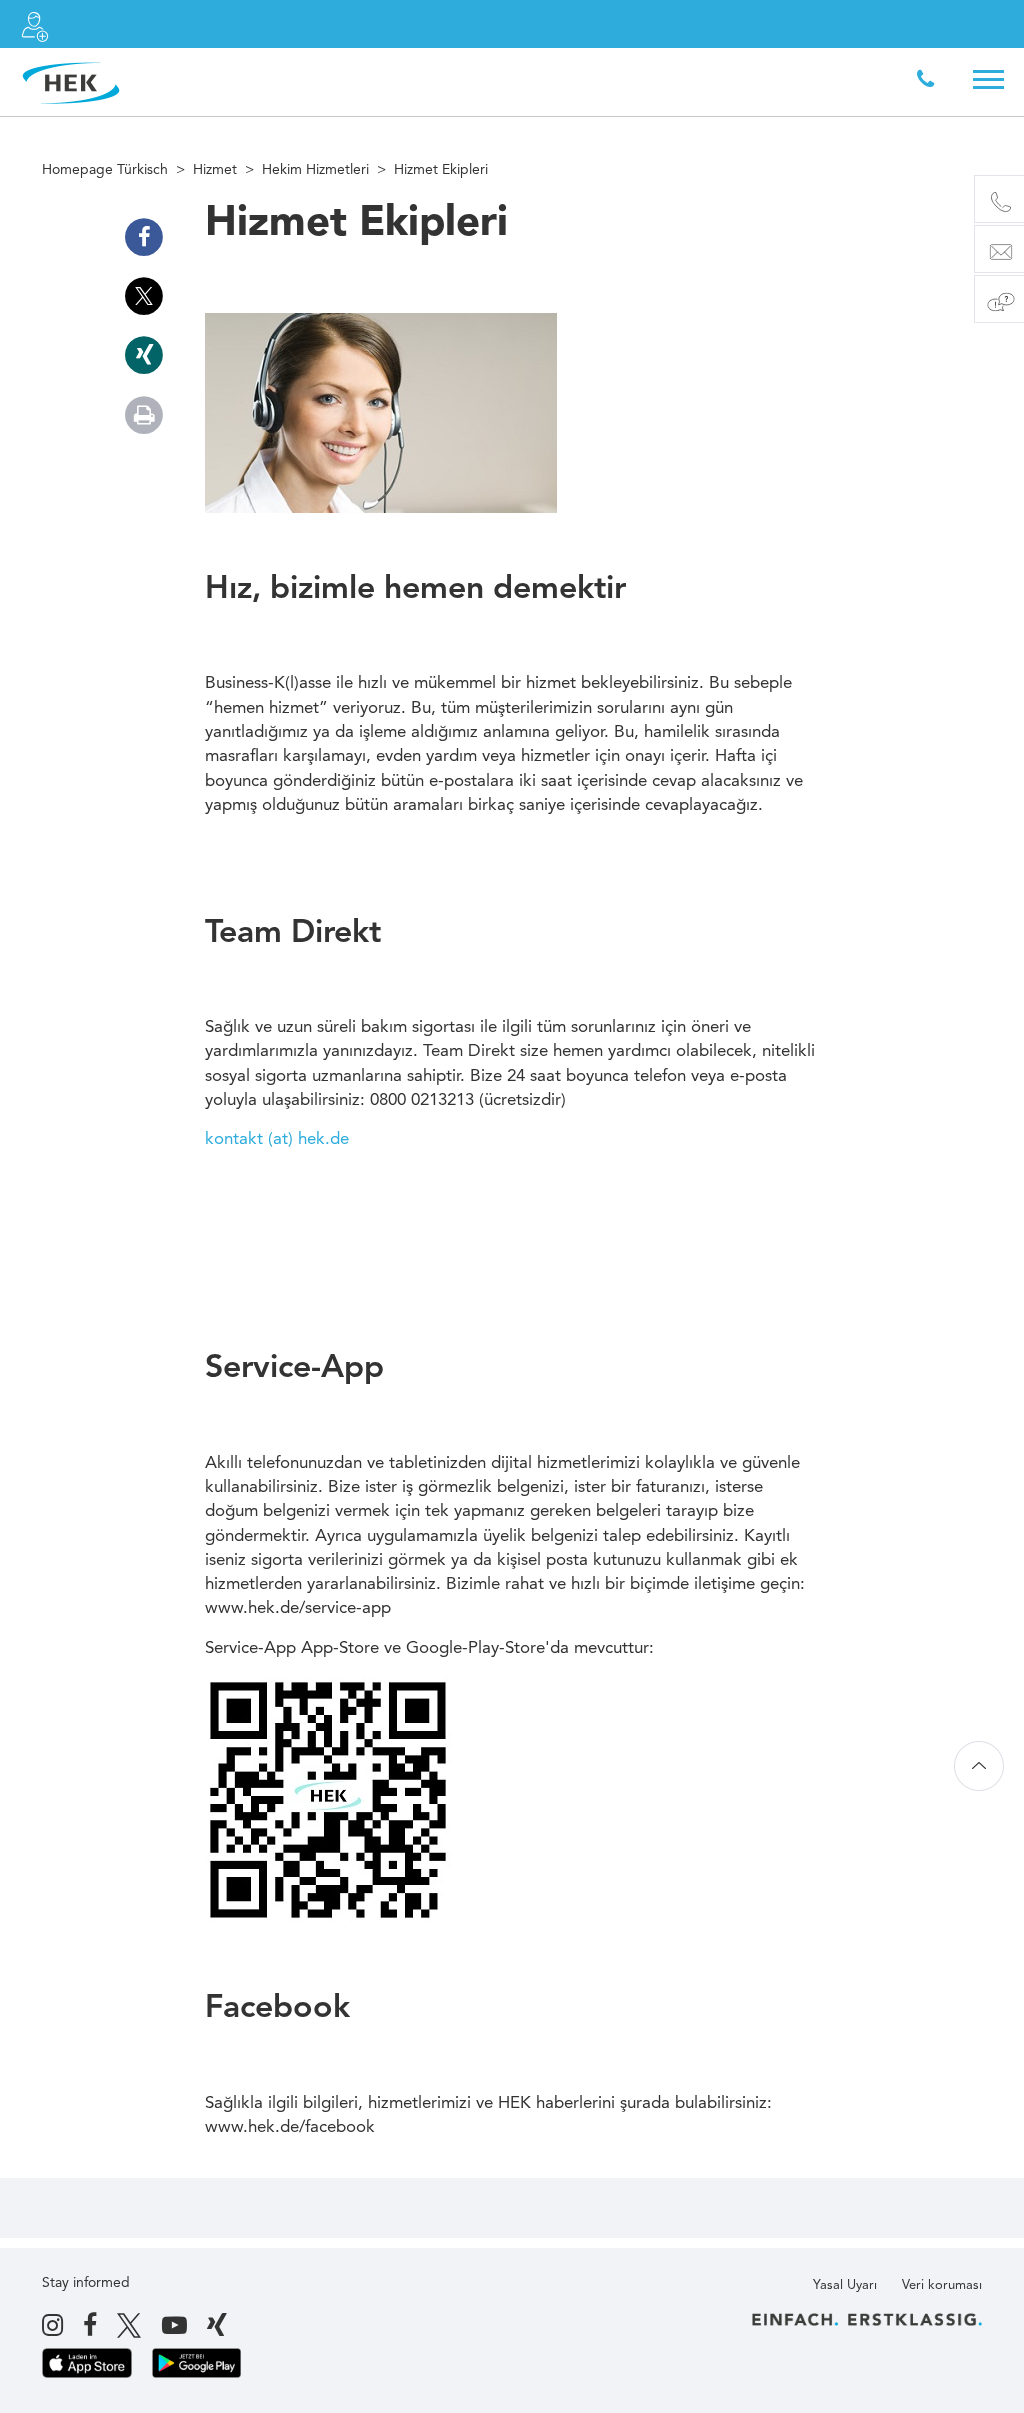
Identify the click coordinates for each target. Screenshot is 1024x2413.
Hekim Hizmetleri (315, 170)
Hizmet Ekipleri (441, 170)
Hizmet (215, 170)
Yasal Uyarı (845, 2285)
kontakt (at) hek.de (277, 1139)
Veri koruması (942, 2285)
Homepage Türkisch (105, 170)
